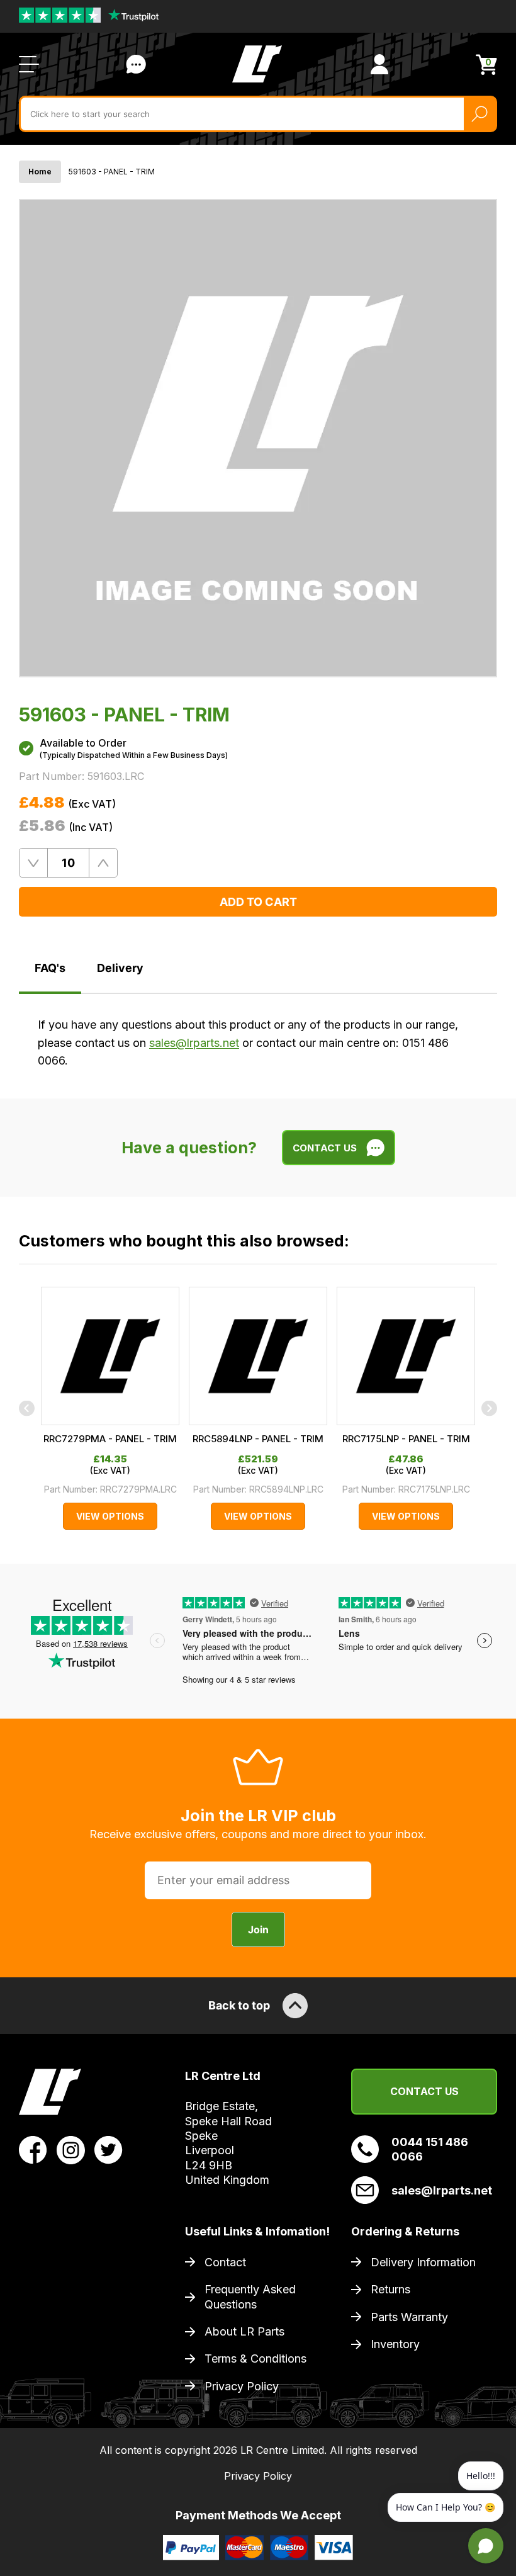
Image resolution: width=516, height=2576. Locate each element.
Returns (390, 2289)
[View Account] (379, 64)
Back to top (239, 2005)
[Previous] (27, 1409)
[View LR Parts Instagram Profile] (71, 2149)
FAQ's (50, 968)
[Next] (489, 1409)
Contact (225, 2262)
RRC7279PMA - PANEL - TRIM (110, 1439)
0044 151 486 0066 (430, 2149)
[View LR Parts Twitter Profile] (109, 2149)
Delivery (120, 968)
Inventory (395, 2344)
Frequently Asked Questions (250, 2296)
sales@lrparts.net (194, 1043)
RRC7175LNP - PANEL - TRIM (406, 1439)
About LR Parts (244, 2331)
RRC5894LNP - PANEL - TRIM (258, 1439)
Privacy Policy (242, 2386)
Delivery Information (423, 2262)
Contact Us (136, 64)
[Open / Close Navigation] (29, 64)
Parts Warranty (409, 2317)
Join (258, 1929)
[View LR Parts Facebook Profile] (33, 2149)
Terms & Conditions (255, 2359)
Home (40, 172)
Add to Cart (258, 902)
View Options (110, 1516)
